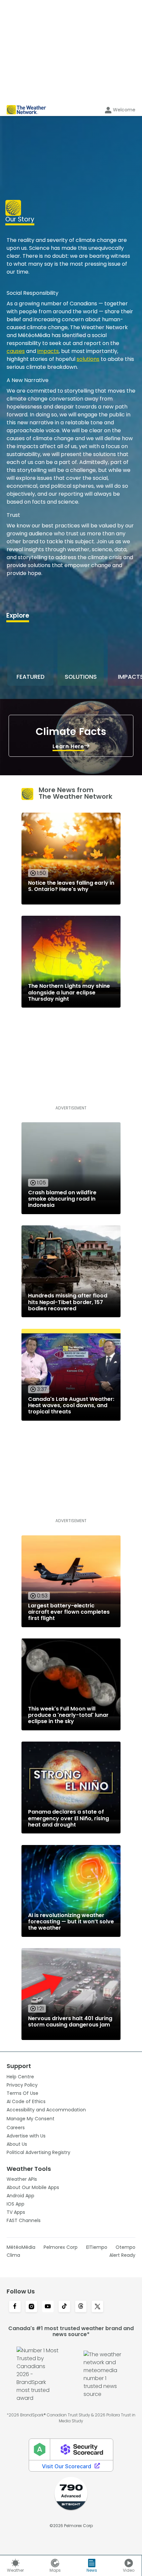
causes (16, 351)
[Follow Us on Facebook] (15, 2307)
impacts (48, 351)
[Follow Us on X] (97, 2307)
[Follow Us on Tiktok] (64, 2307)
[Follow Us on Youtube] (48, 2307)
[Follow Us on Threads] (81, 2307)
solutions (88, 359)
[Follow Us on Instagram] (31, 2307)
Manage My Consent (31, 2119)
